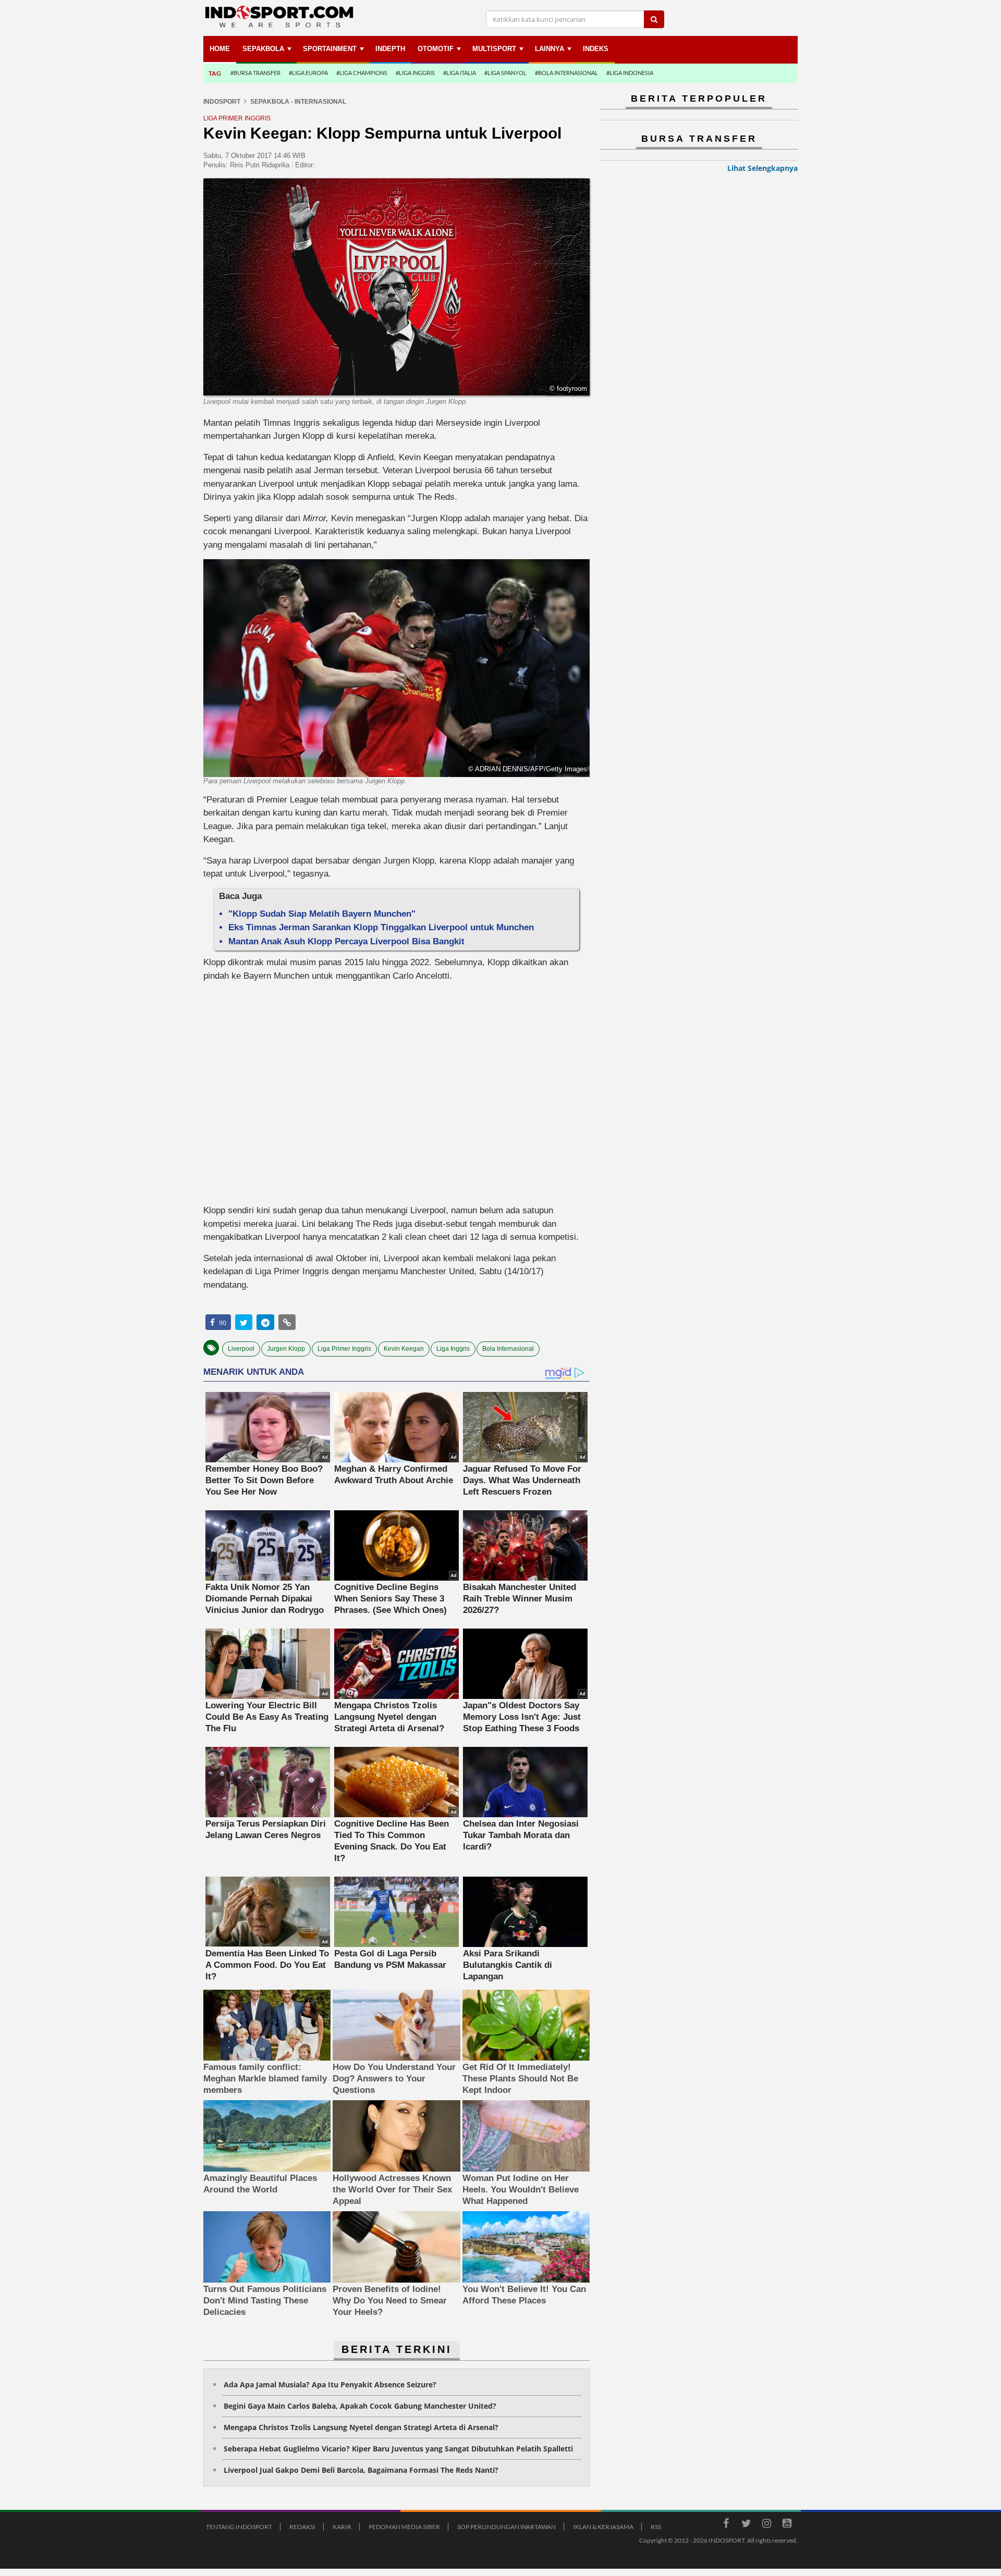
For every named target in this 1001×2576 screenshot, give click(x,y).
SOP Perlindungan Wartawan (506, 2527)
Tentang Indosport (239, 2527)
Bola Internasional (508, 1349)
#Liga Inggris (415, 73)
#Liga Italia (460, 73)
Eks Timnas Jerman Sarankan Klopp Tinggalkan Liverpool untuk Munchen (381, 927)
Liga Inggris (453, 1349)
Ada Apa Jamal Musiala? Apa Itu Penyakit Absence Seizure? (330, 2384)
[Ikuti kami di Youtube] (787, 2525)
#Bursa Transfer (255, 73)
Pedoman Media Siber (404, 2527)
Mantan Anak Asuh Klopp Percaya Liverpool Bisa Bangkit (346, 941)
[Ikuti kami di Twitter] (746, 2525)
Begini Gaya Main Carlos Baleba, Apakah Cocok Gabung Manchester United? (360, 2406)
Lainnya (550, 49)
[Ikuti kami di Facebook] (726, 2525)
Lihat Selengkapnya (762, 168)
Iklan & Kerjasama (603, 2527)
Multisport (494, 49)
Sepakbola (263, 49)
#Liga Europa (308, 73)
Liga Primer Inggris (344, 1349)
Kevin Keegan (404, 1349)
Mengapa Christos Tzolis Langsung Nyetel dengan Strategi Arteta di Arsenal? (361, 2427)
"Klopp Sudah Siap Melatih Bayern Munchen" (322, 914)
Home (220, 49)
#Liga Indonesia (630, 73)
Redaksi (302, 2527)
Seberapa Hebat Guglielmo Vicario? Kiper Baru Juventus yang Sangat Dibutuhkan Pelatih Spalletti (398, 2449)
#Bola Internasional (566, 73)
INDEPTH (390, 49)
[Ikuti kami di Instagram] (766, 2525)
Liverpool (241, 1349)
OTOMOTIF (436, 49)
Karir (342, 2527)
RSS (656, 2527)
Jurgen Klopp (286, 1349)
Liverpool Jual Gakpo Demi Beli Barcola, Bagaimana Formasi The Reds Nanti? (361, 2470)
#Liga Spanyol (505, 73)
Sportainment (330, 49)
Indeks (596, 49)
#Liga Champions (362, 73)
